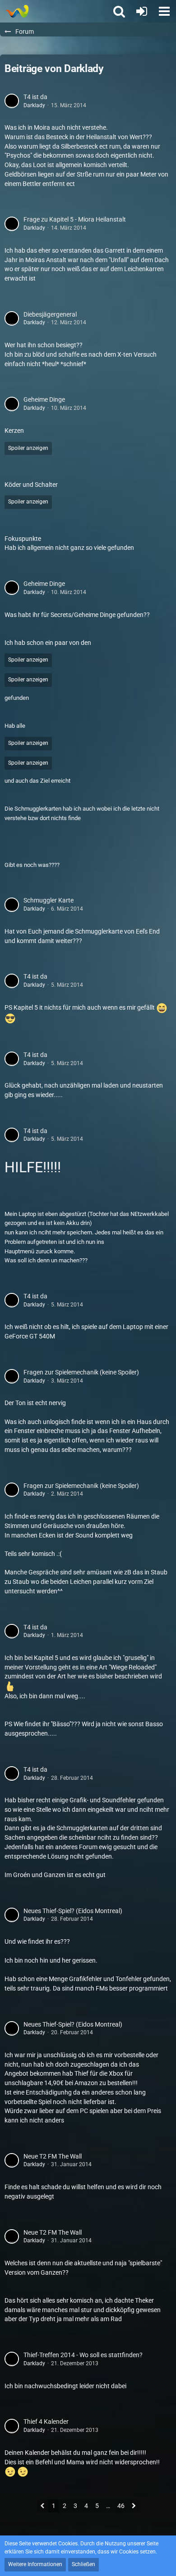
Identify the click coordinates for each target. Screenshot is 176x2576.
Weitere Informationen (35, 2564)
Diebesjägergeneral (50, 314)
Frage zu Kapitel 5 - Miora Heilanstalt (75, 219)
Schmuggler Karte (49, 900)
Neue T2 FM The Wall (53, 2156)
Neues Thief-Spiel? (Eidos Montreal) (73, 1911)
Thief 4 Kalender (46, 2422)
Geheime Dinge (44, 399)
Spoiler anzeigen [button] (28, 448)
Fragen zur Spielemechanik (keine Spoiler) (81, 1372)
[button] (164, 11)
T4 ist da (35, 97)
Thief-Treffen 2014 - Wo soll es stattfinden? (83, 2355)
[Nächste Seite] (134, 2507)
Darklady (34, 105)
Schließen (83, 2564)
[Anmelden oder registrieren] (142, 11)
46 (121, 2506)
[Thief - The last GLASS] (17, 11)
